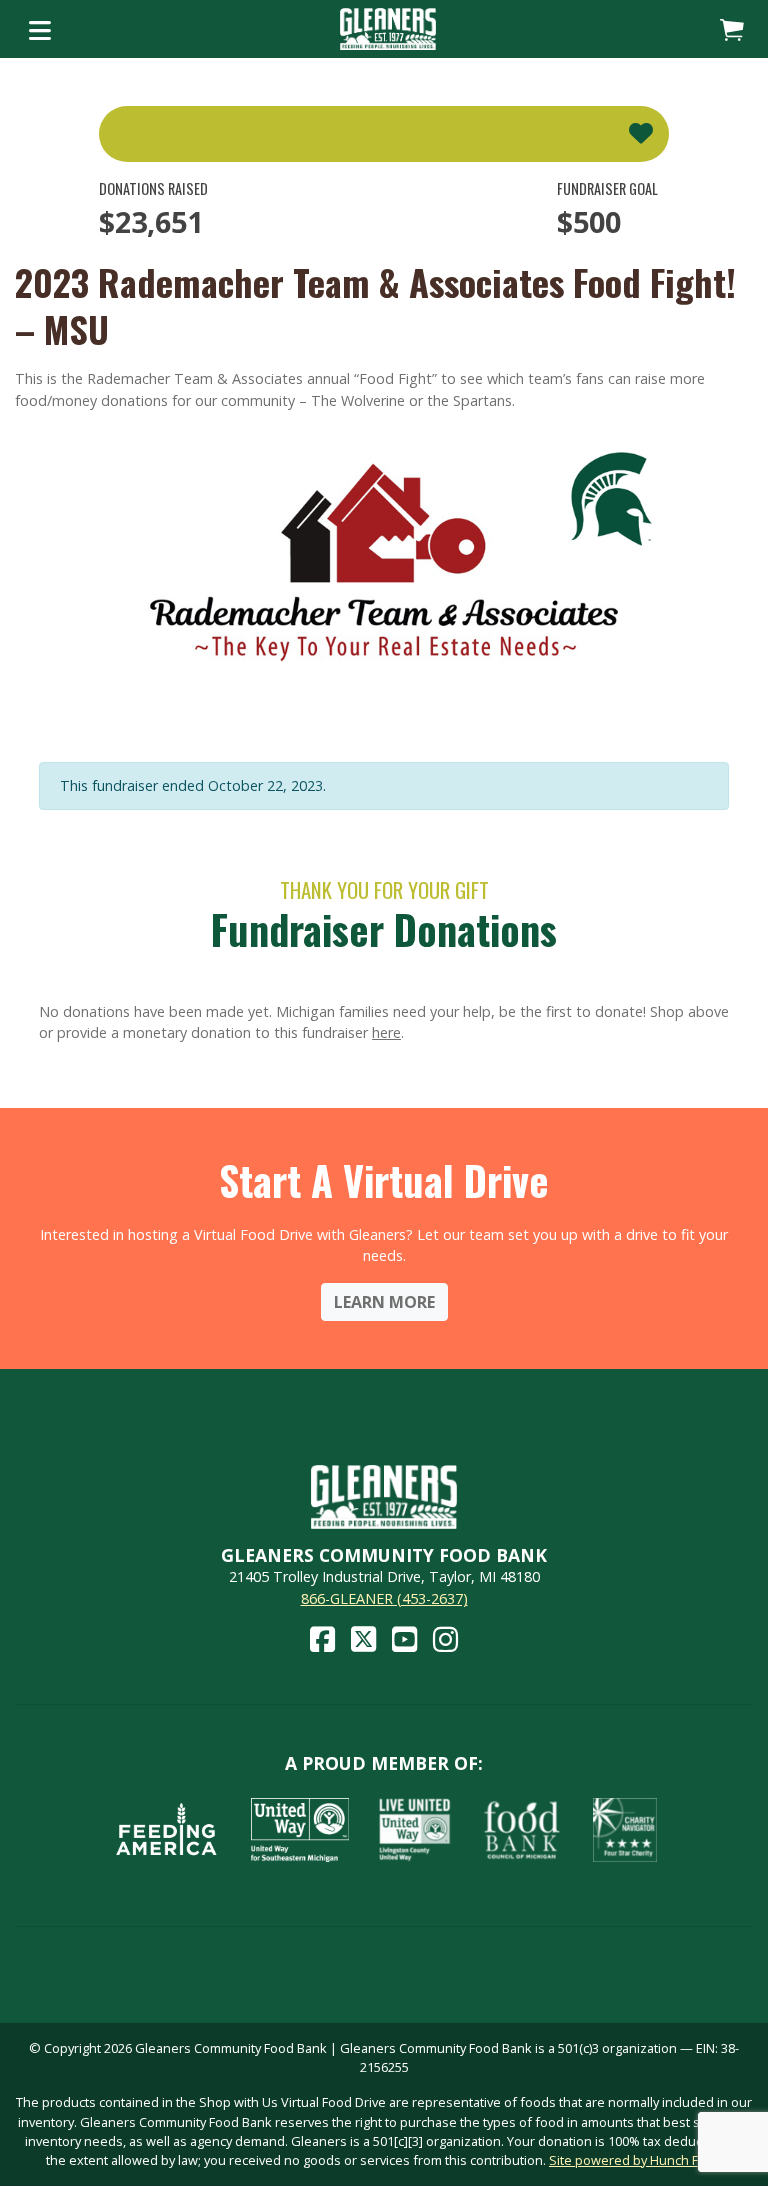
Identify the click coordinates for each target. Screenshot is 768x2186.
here (386, 1032)
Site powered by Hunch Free (634, 2160)
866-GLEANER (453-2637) (384, 1598)
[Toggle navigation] (40, 29)
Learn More (384, 1302)
